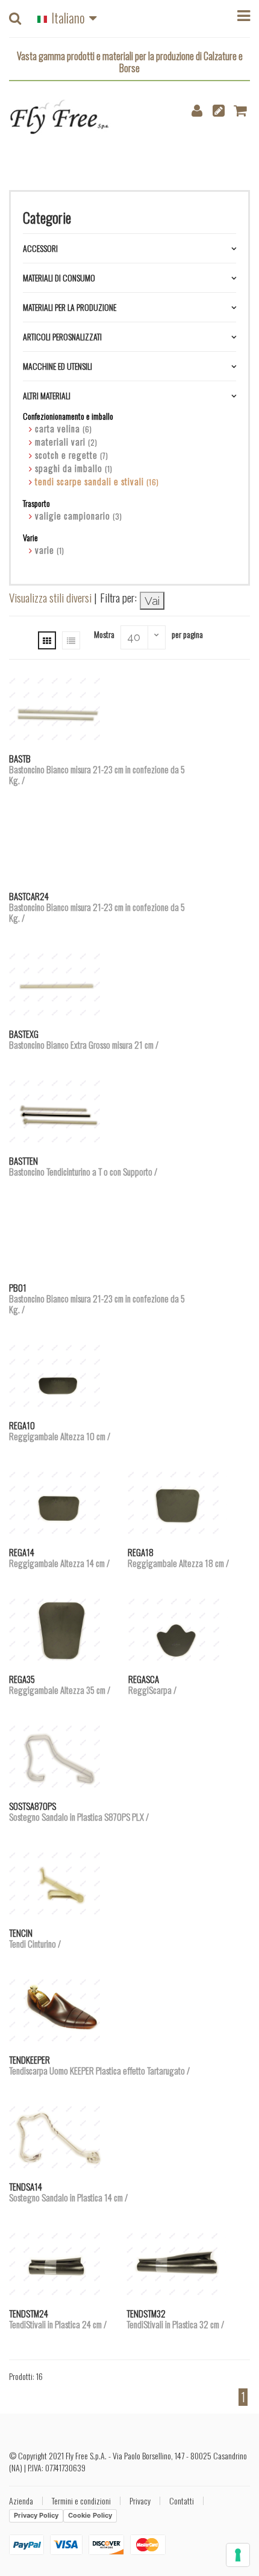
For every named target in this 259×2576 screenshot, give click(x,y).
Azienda (21, 2501)
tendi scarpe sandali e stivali (97, 481)
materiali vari (66, 441)
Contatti (182, 2501)
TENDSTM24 (58, 2319)
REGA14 (59, 1557)
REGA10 (60, 1431)
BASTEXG (84, 1039)
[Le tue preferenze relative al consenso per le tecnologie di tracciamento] (238, 2555)
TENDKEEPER (99, 2065)
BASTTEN (83, 1166)
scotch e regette (72, 455)
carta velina (64, 428)
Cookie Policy (90, 2515)
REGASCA (152, 1684)
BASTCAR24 (97, 907)
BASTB (97, 769)
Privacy (140, 2501)
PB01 (97, 1298)
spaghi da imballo (74, 468)
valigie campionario (79, 515)
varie (50, 550)
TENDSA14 (68, 2192)
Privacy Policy (36, 2515)
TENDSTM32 (175, 2319)
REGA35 (60, 1684)
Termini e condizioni (81, 2501)
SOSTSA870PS (79, 1811)
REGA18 (178, 1557)
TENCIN (35, 1938)
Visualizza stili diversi (50, 597)
